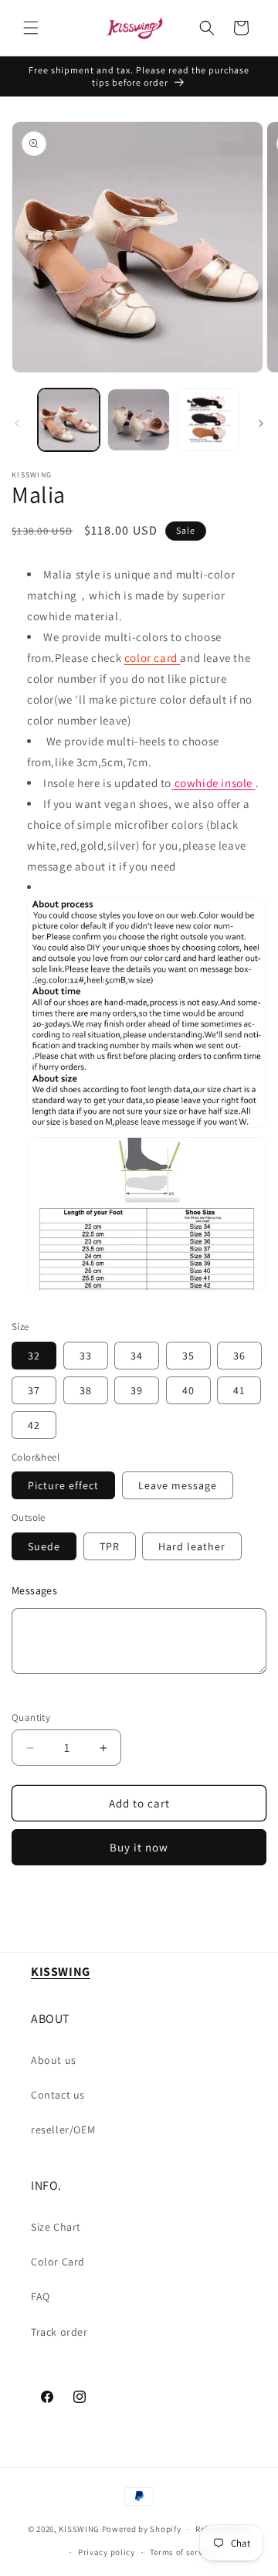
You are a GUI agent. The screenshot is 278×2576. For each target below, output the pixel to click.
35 (188, 1356)
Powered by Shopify (142, 2529)
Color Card (58, 2262)
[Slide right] (261, 423)
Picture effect (63, 1485)
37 (34, 1390)
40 (188, 1390)
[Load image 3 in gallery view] (208, 419)
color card (153, 658)
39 (137, 1390)
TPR (110, 1546)
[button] (31, 28)
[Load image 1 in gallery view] (69, 419)
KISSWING (79, 2529)
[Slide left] (17, 423)
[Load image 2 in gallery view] (138, 419)
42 (34, 1425)
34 (137, 1356)
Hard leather (192, 1546)
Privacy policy (107, 2552)
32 (34, 1356)
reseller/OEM (63, 2130)
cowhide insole (214, 783)
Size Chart (56, 2227)
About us (54, 2060)
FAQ (41, 2296)
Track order (59, 2332)
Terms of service (182, 2552)
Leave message (178, 1485)
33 (86, 1356)
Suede (44, 1546)
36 (239, 1356)
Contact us (58, 2095)
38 (86, 1390)
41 (239, 1390)
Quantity (31, 1717)
